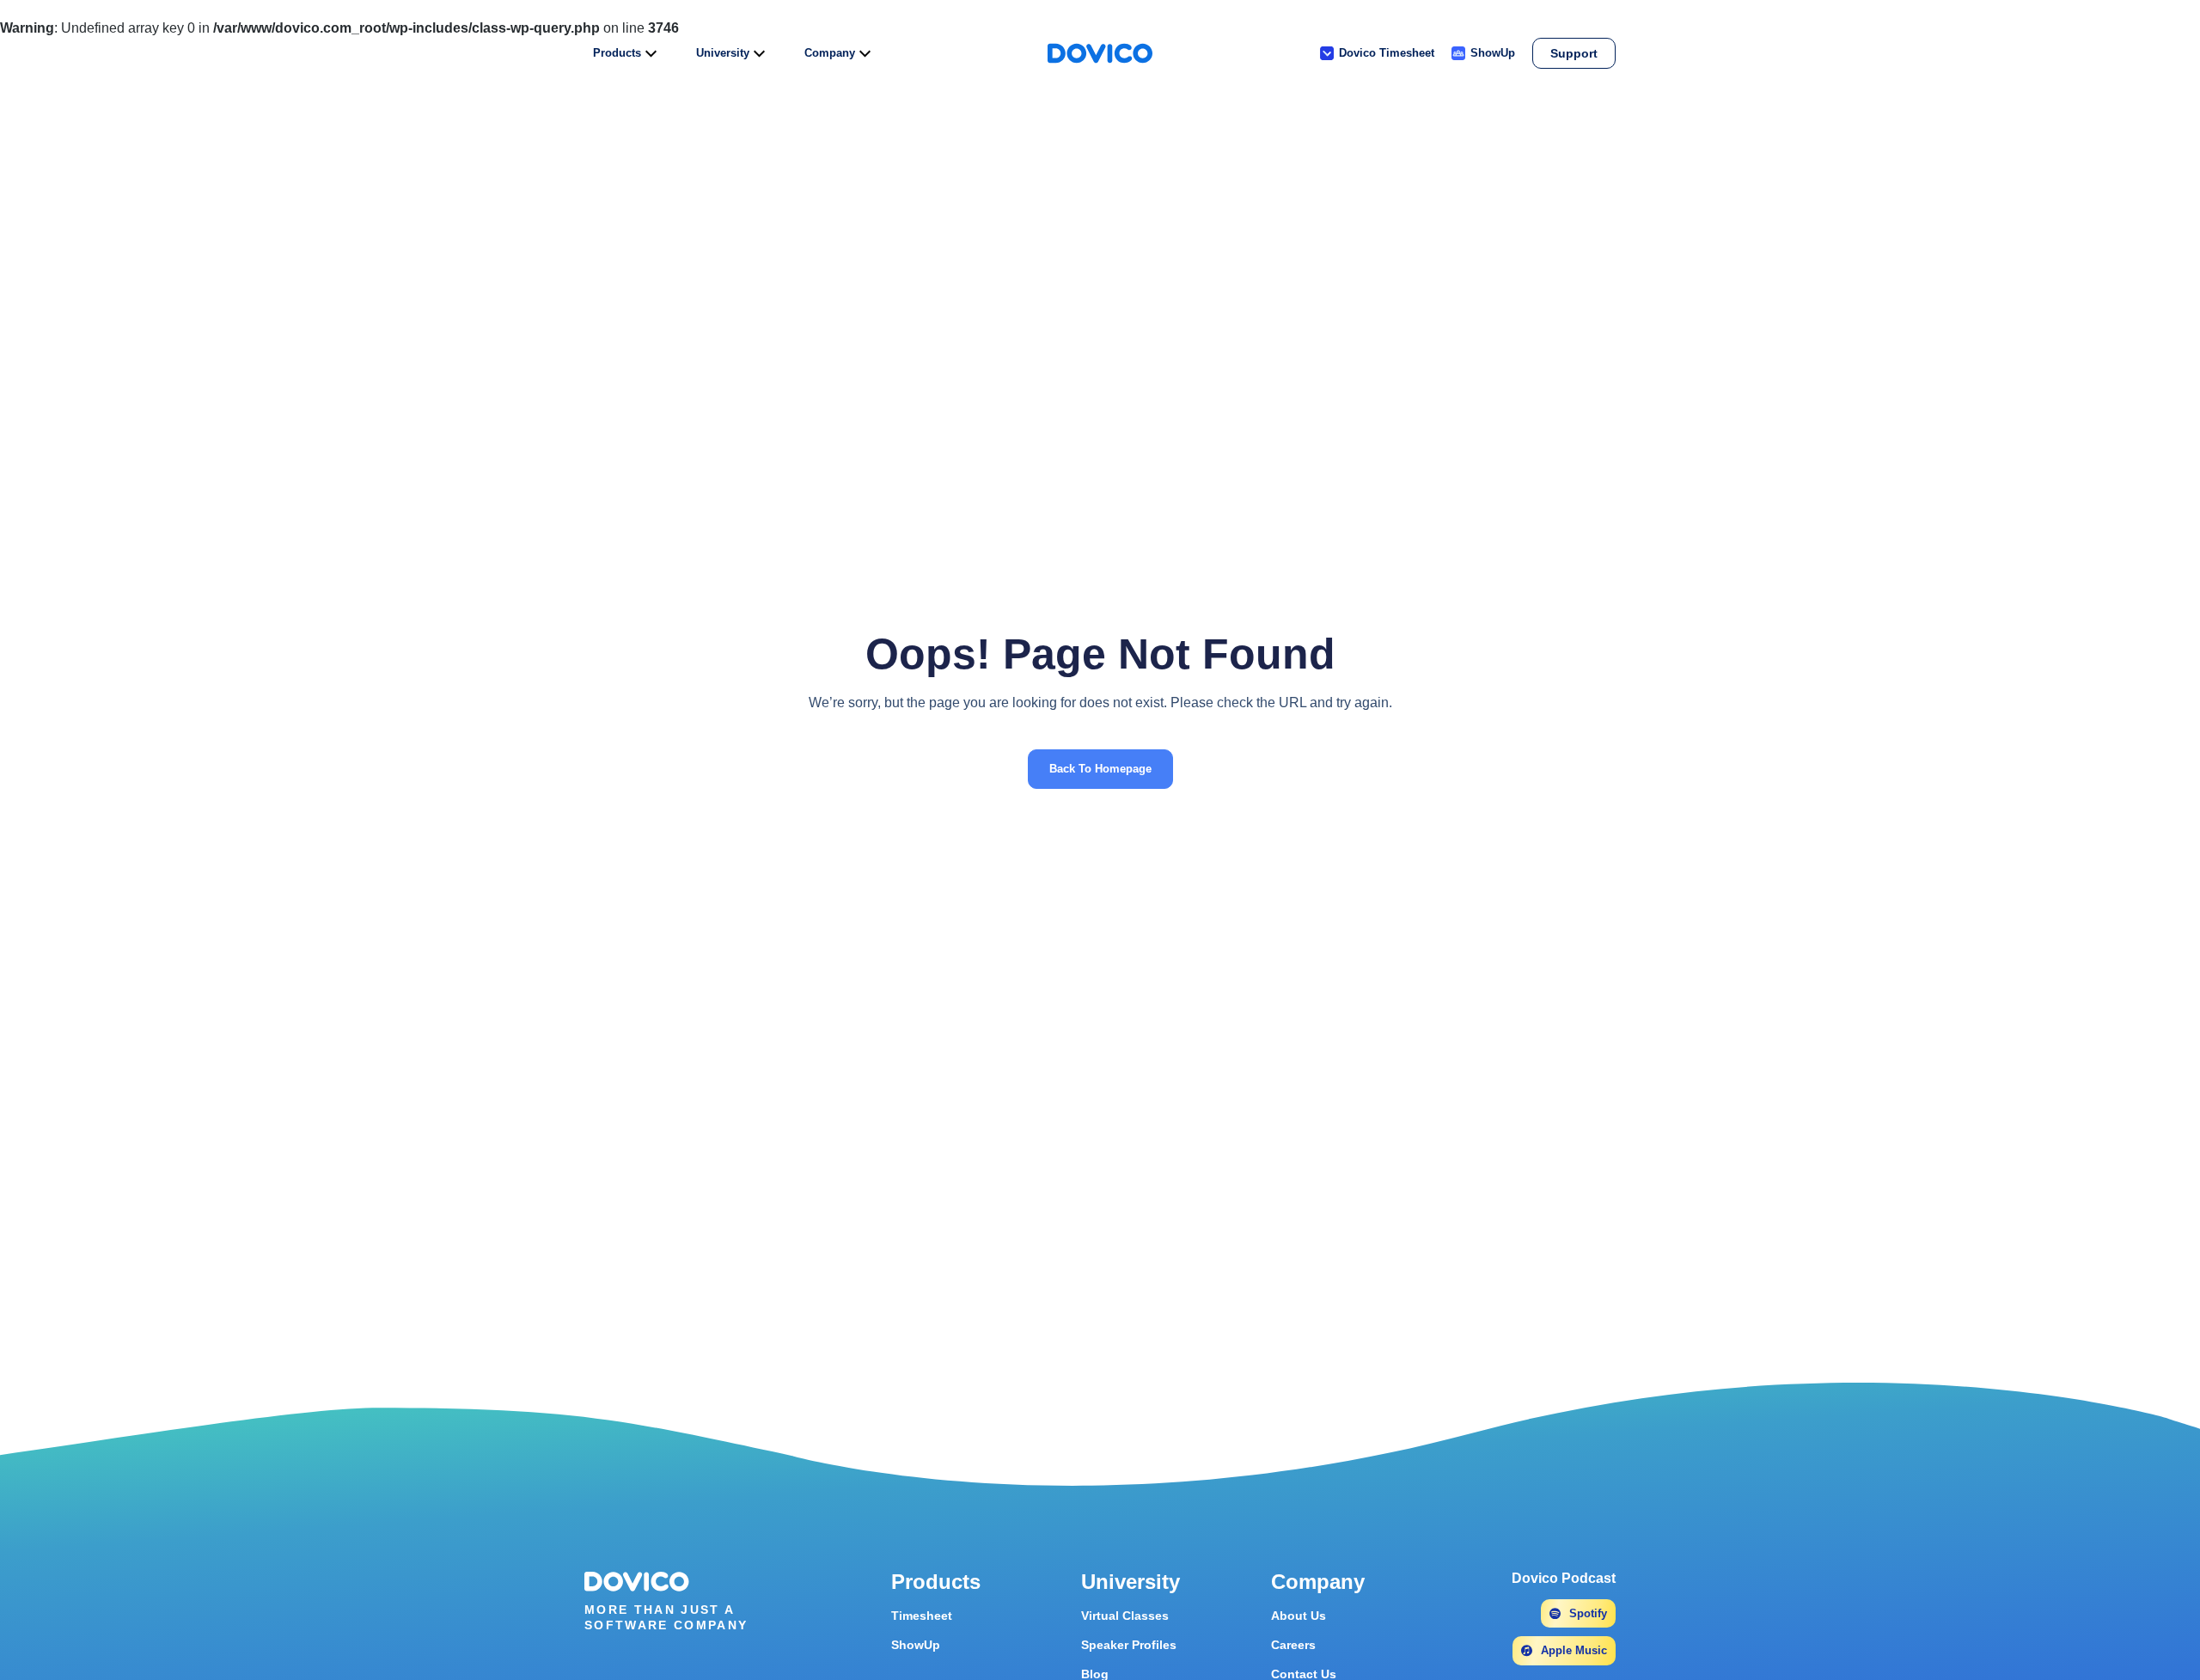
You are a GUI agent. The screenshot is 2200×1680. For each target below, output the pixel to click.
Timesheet (922, 1616)
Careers (1293, 1645)
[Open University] (759, 53)
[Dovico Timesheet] (1327, 53)
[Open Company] (865, 53)
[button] (1100, 769)
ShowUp (1493, 53)
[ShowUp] (1458, 53)
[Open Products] (651, 53)
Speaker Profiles (1129, 1645)
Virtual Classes (1125, 1616)
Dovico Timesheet (1387, 53)
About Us (1299, 1616)
